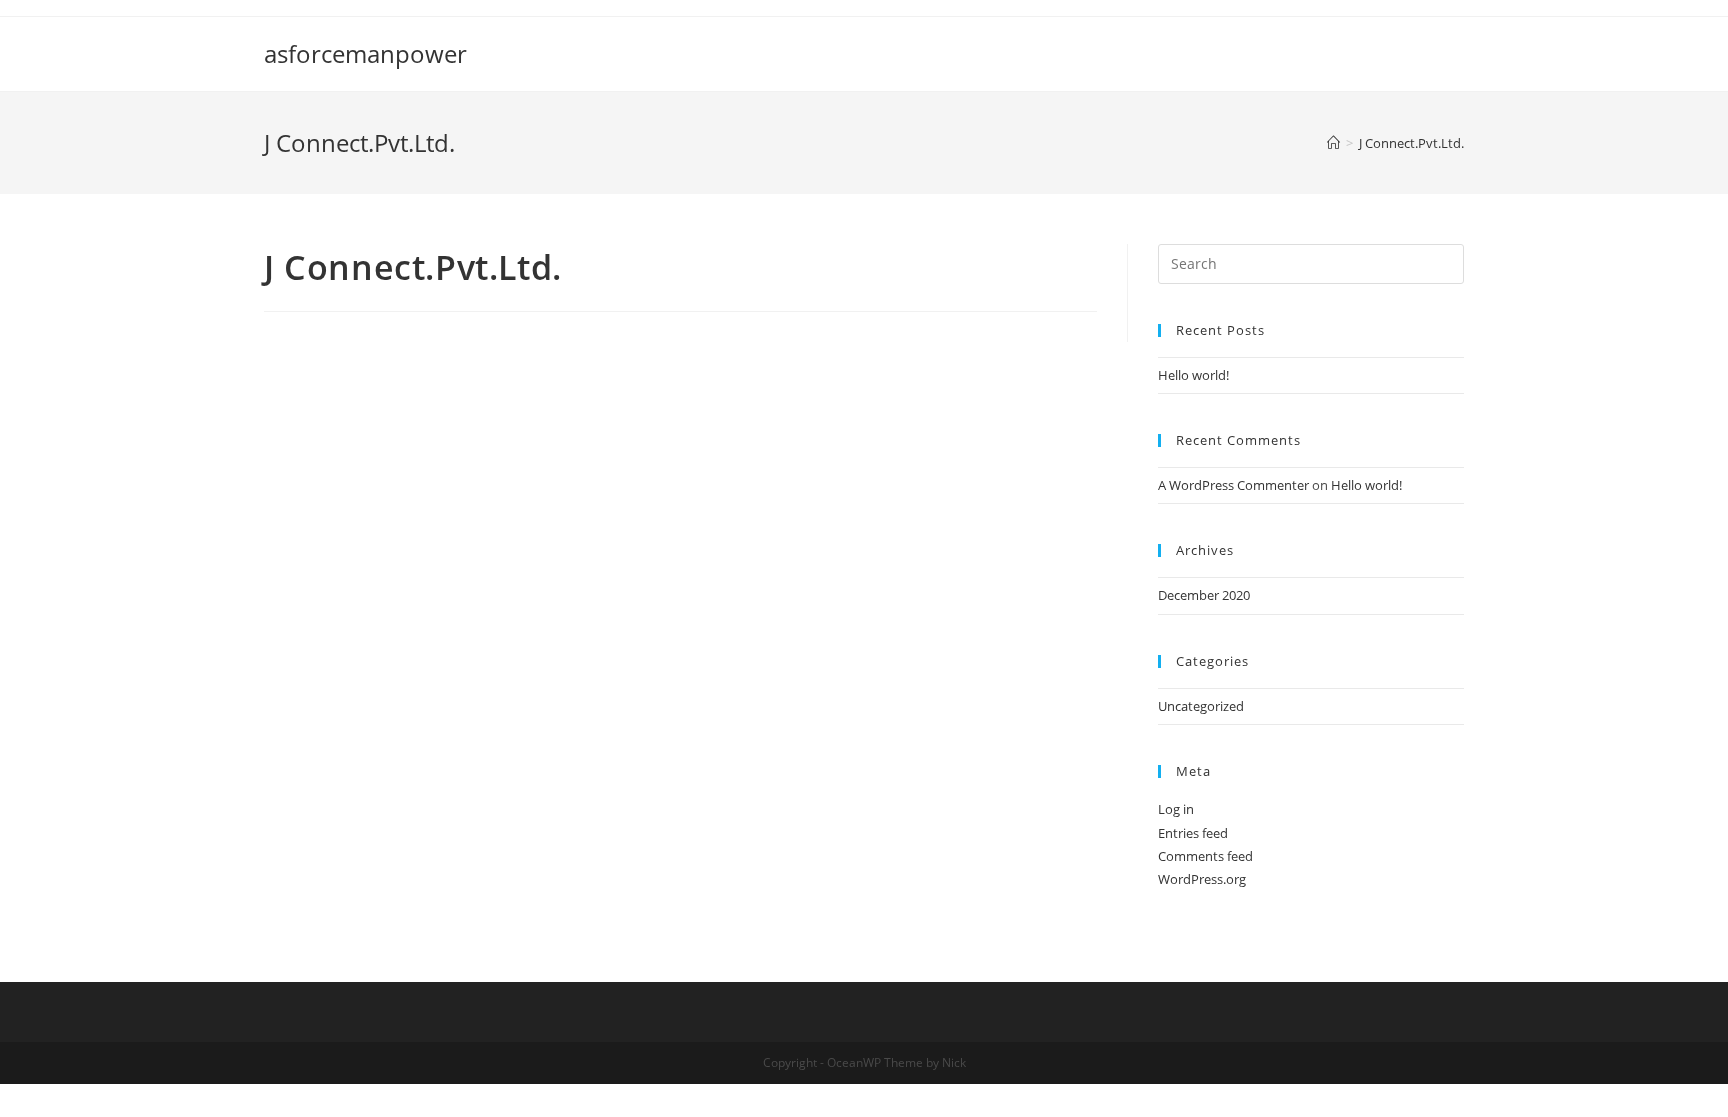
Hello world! (1193, 375)
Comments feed (1205, 856)
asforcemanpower (365, 53)
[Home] (1333, 143)
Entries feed (1193, 833)
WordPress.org (1202, 879)
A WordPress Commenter (1233, 485)
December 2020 (1204, 595)
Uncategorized (1201, 706)
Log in (1176, 809)
